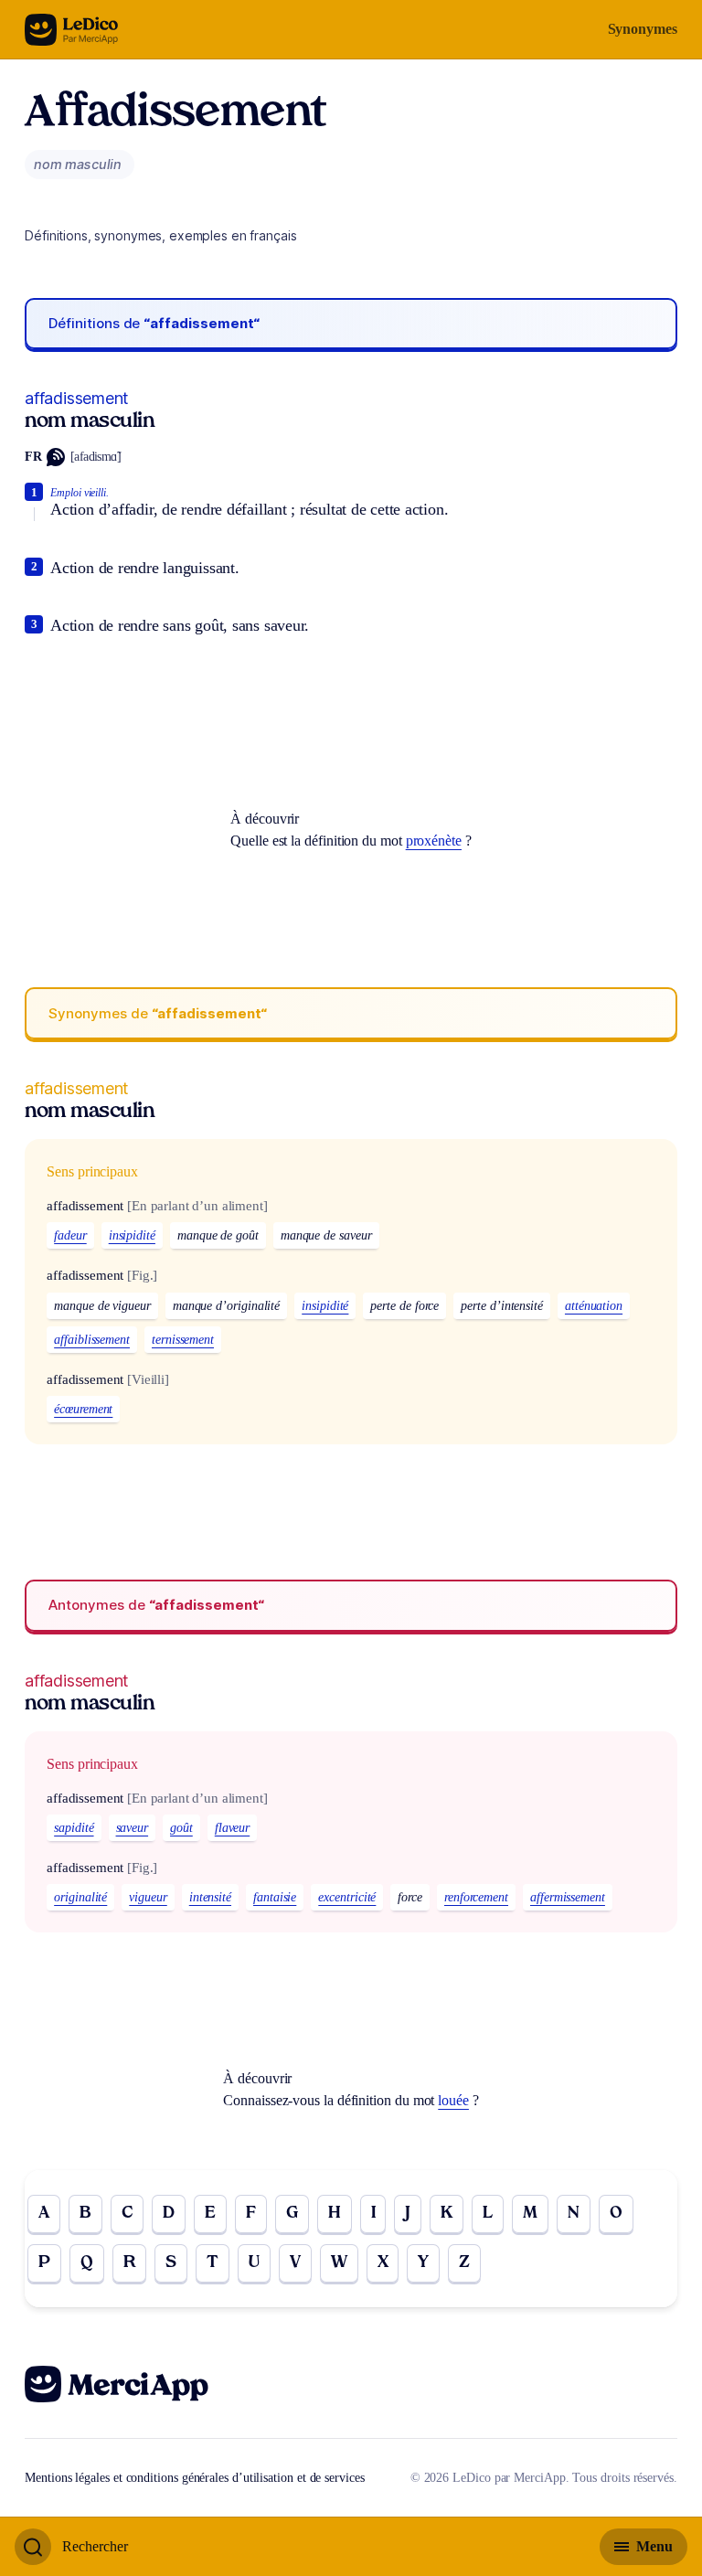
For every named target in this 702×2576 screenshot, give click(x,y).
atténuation (594, 1306)
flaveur (232, 1828)
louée (453, 2100)
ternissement (183, 1340)
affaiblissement (92, 1340)
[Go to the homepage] (72, 30)
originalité (80, 1897)
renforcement (476, 1897)
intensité (210, 1897)
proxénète (434, 841)
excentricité (347, 1897)
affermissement (568, 1897)
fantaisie (275, 1897)
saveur (133, 1828)
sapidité (74, 1828)
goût (181, 1828)
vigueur (148, 1897)
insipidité (132, 1235)
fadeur (70, 1235)
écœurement (83, 1409)
